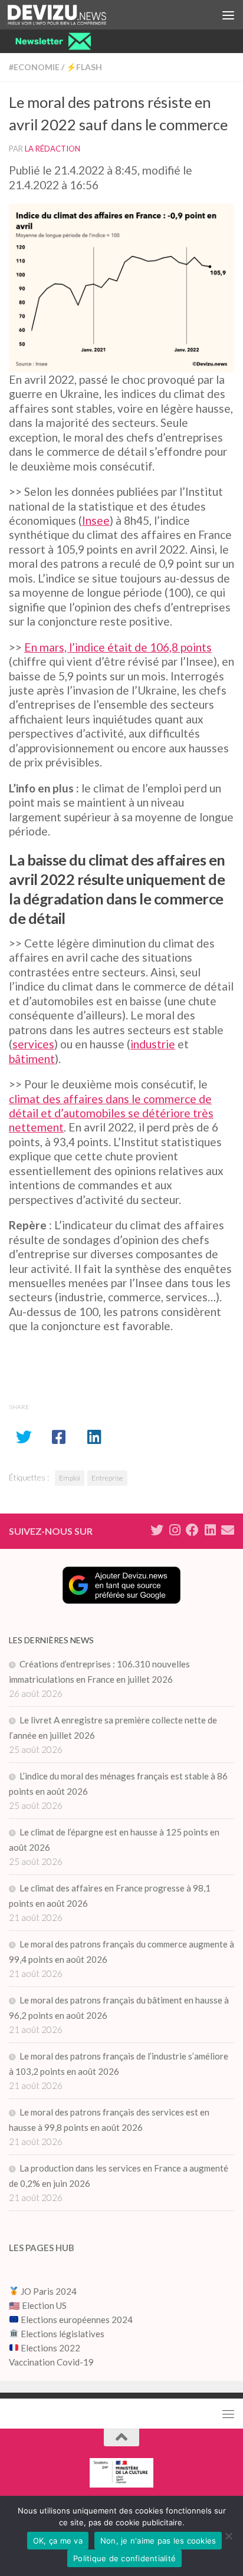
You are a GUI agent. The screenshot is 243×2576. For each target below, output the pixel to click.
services (33, 1044)
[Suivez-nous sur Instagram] (175, 1530)
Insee (96, 520)
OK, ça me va (58, 2541)
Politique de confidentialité (124, 2558)
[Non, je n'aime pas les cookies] (228, 2536)
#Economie (34, 67)
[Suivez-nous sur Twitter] (157, 1530)
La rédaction (52, 149)
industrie (153, 1044)
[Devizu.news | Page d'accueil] (73, 15)
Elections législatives (63, 2334)
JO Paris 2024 (48, 2291)
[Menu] (228, 15)
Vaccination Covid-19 (51, 2362)
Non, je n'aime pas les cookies (158, 2541)
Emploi (70, 1478)
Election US (44, 2305)
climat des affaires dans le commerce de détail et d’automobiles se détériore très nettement (111, 1113)
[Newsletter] (228, 1530)
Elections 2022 (50, 2348)
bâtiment (32, 1059)
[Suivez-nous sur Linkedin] (210, 1530)
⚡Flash (84, 67)
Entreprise (107, 1478)
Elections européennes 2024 (76, 2320)
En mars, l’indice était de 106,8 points (118, 647)
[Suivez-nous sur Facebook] (192, 1530)
